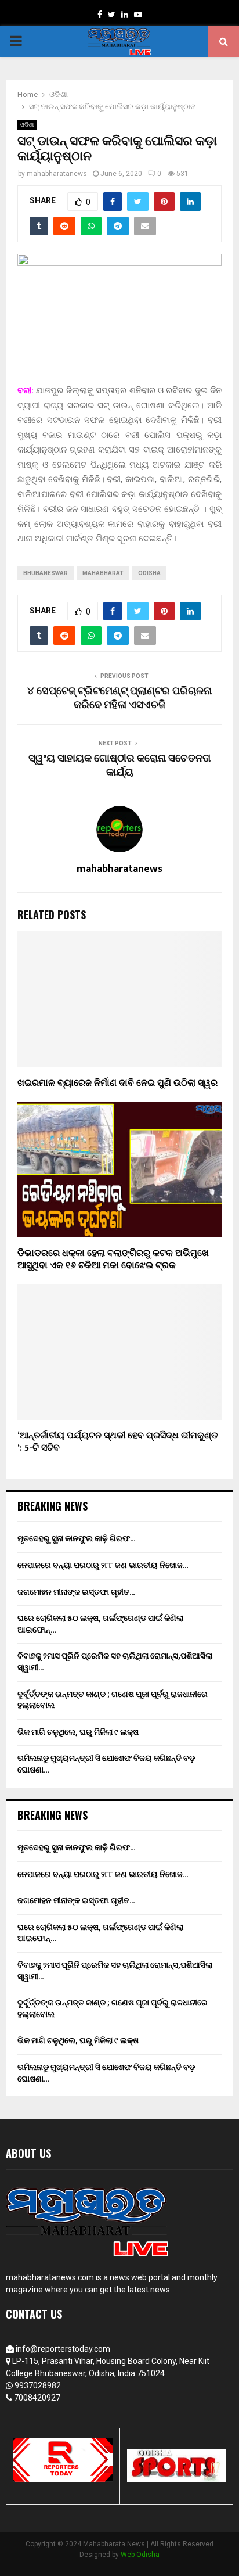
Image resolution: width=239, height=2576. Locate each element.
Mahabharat (103, 573)
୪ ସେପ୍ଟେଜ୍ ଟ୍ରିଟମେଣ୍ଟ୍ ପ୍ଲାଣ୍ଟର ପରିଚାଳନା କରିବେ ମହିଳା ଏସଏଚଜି (119, 698)
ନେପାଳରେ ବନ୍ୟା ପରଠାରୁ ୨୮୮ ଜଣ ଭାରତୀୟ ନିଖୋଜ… (103, 1565)
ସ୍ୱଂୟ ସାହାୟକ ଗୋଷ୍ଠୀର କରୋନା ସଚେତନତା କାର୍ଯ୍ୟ (119, 766)
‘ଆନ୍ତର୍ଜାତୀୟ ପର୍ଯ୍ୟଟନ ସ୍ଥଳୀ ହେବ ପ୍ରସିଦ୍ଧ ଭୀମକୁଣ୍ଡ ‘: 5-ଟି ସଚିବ (118, 1442)
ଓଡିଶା (27, 125)
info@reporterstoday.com (63, 2349)
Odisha (149, 573)
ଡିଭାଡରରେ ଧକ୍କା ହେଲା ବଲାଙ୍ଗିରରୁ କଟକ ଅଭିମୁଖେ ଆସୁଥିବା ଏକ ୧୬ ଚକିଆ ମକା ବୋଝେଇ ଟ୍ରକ (113, 1260)
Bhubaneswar (46, 573)
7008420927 (37, 2398)
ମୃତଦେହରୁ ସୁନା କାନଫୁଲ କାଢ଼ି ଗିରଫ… (77, 1538)
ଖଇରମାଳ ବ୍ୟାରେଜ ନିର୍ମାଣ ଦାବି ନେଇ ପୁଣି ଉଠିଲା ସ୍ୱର (117, 1083)
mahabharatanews (57, 174)
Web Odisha (140, 2555)
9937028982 (38, 2385)
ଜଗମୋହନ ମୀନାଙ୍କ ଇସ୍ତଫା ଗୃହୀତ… (76, 1592)
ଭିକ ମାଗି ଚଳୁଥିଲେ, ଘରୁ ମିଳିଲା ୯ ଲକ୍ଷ (78, 1732)
